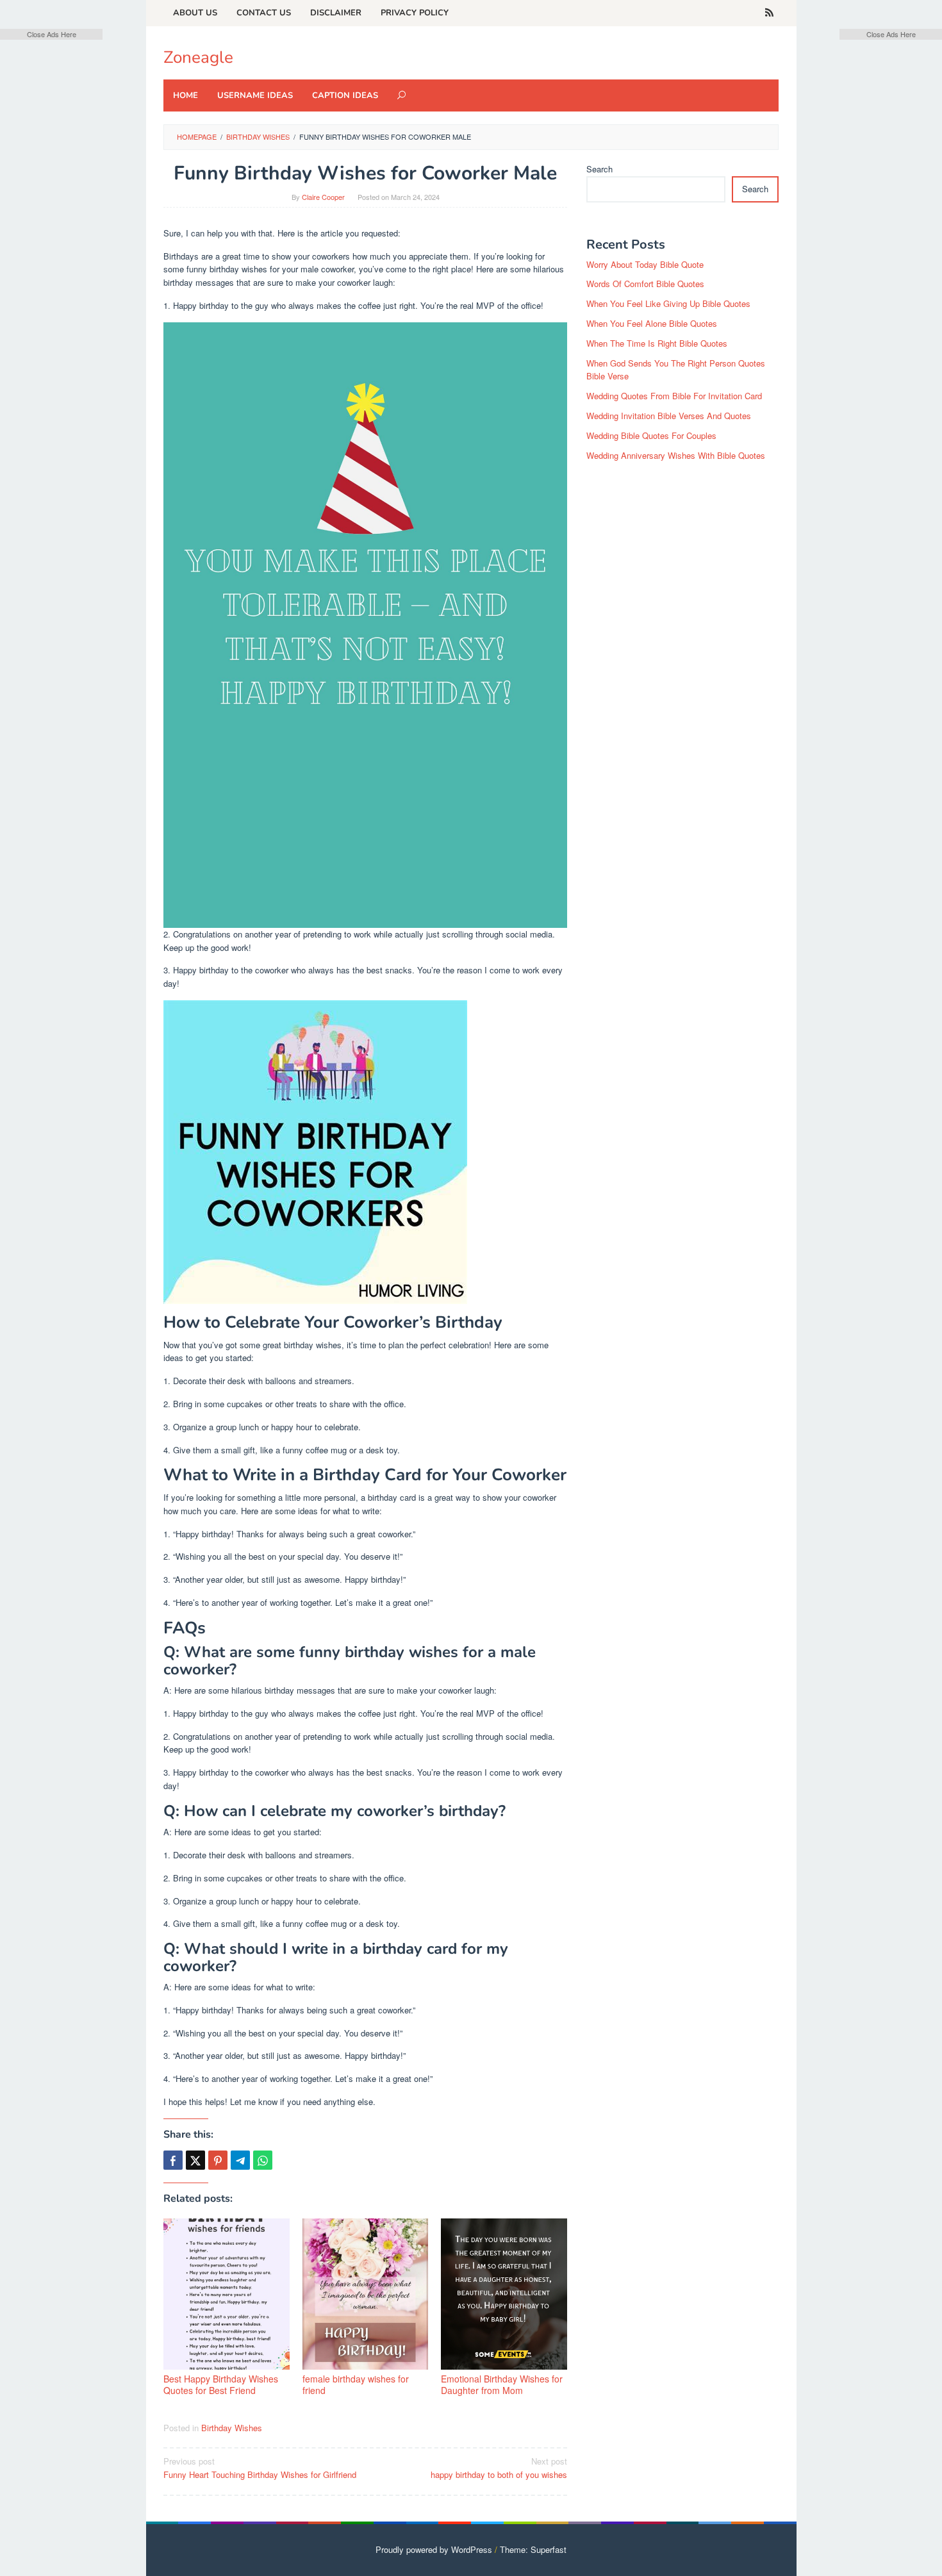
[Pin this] (218, 2160)
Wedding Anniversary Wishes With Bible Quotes (676, 455)
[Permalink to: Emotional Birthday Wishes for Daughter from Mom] (504, 2294)
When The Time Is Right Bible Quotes (657, 343)
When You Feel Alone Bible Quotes (652, 323)
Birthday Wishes (232, 2428)
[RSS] (769, 13)
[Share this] (173, 2160)
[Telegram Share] (240, 2160)
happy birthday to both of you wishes (499, 2468)
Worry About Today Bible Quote (645, 264)
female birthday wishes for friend (356, 2384)
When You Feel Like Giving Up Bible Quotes (668, 303)
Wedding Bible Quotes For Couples (651, 435)
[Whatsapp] (263, 2160)
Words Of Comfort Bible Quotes (645, 284)
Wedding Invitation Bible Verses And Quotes (669, 416)
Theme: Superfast (533, 2549)
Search (599, 169)
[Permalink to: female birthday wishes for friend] (366, 2294)
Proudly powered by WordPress (434, 2549)
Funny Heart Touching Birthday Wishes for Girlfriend (260, 2468)
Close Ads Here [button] (52, 34)
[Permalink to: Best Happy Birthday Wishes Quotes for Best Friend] (227, 2294)
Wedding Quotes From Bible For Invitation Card (674, 396)
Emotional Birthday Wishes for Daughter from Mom (502, 2384)
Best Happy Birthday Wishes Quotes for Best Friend (221, 2384)
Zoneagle (198, 57)
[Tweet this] (195, 2160)
